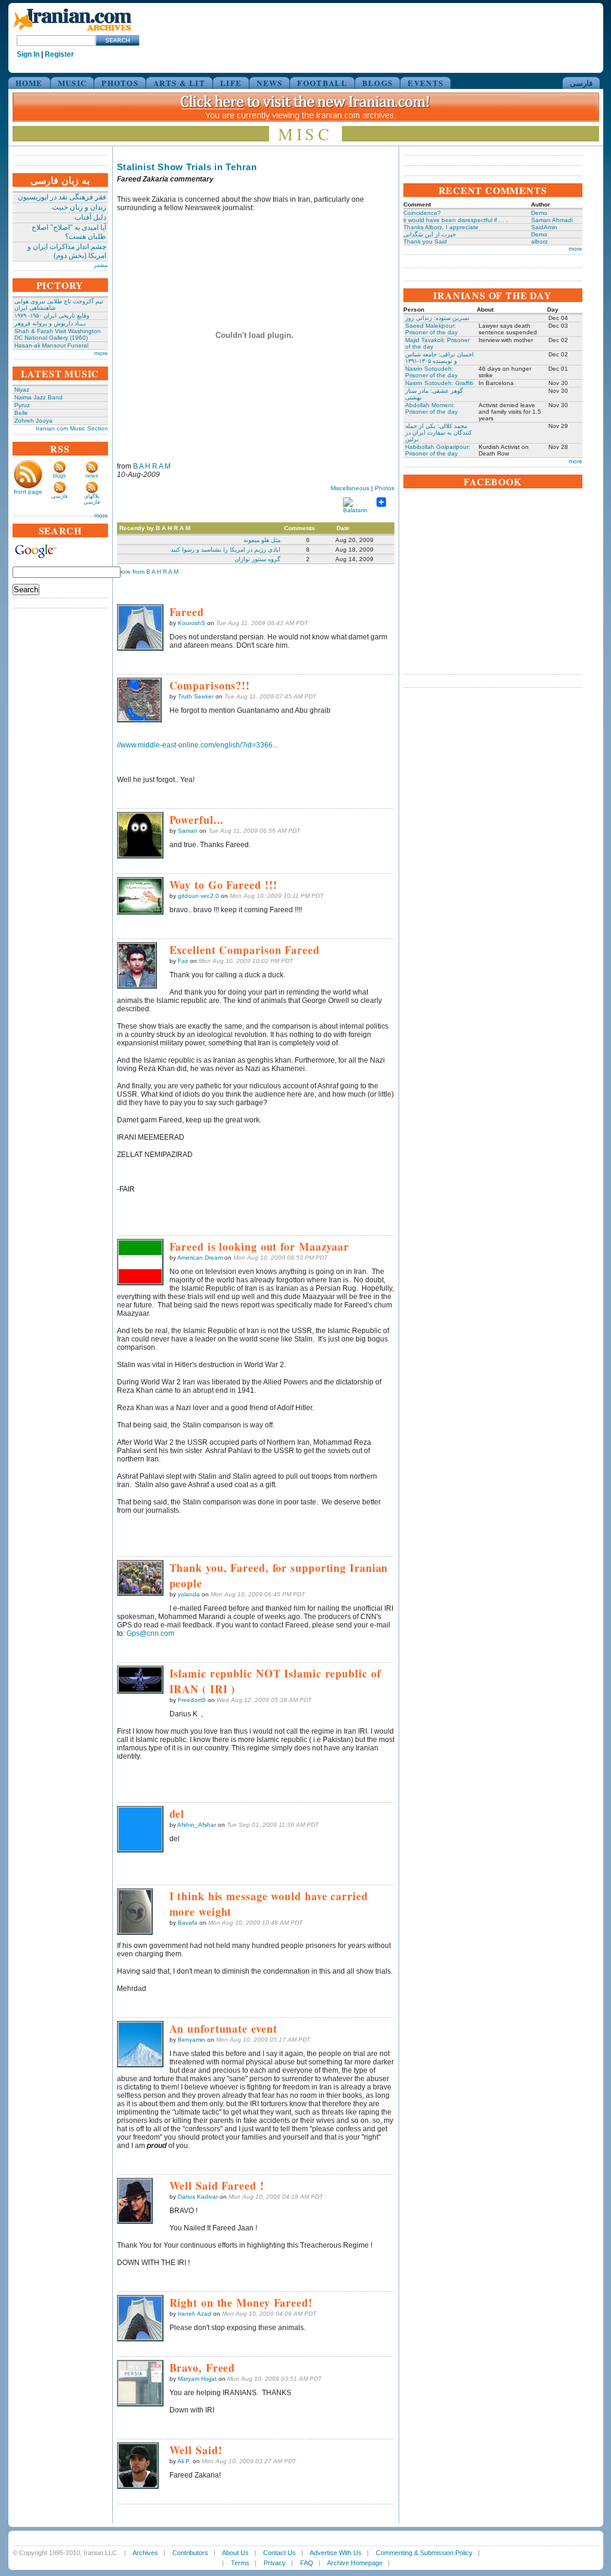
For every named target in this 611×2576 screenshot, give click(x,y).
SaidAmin (544, 227)
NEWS (269, 83)
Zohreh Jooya (33, 421)
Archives (145, 2553)
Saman (188, 831)
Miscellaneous (350, 488)
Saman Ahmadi (552, 220)
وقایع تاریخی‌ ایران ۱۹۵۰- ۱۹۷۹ (52, 316)
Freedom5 (192, 1700)
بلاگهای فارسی (92, 499)
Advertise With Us (336, 2553)
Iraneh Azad (195, 2314)
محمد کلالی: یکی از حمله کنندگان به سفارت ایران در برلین (439, 433)
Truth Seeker (196, 696)
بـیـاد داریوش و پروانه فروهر (50, 323)
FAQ (307, 2563)
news (92, 476)
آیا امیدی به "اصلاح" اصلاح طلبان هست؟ (69, 232)
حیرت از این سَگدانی (430, 234)
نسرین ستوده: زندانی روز (437, 318)
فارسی (581, 83)
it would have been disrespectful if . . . (456, 220)
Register (59, 54)
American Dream (200, 1258)
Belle (21, 413)
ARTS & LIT (179, 83)
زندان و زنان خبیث (79, 207)
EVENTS (425, 83)
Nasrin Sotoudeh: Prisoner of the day (431, 372)
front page (28, 492)
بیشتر (101, 265)
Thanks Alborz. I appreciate (441, 227)
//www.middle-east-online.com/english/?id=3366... (198, 745)
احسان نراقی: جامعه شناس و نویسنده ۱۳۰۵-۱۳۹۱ (439, 358)
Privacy (275, 2563)
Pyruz (22, 405)
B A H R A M (152, 466)
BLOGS (378, 83)
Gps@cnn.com (150, 1633)
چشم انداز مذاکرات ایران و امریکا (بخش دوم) (67, 251)
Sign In (28, 54)
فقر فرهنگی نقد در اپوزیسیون (62, 197)
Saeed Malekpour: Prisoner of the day (431, 329)
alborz (539, 241)
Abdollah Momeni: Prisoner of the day (431, 408)
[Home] (72, 31)
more (101, 353)
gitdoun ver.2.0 (198, 896)
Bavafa (188, 1923)
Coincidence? (422, 213)
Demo (539, 213)
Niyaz (22, 390)
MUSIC (72, 83)
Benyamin (192, 2040)
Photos (385, 488)
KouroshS (192, 623)
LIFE (231, 83)
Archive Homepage (355, 2563)
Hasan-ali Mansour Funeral (51, 345)
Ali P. (184, 2461)
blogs (60, 476)
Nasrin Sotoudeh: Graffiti (439, 383)
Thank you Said (425, 241)
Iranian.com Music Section (72, 428)
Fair (183, 961)
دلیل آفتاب (90, 217)
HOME (29, 83)
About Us (235, 2553)
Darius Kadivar (198, 2197)
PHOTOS (120, 83)
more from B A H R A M (148, 572)
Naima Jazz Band (38, 397)
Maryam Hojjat (197, 2379)
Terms (240, 2563)
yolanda (189, 1594)
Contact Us (280, 2553)
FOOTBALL (322, 83)
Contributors (190, 2553)
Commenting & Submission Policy (424, 2553)
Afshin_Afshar (197, 1825)
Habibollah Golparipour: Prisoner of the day (438, 450)
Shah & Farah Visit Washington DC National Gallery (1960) (58, 334)
